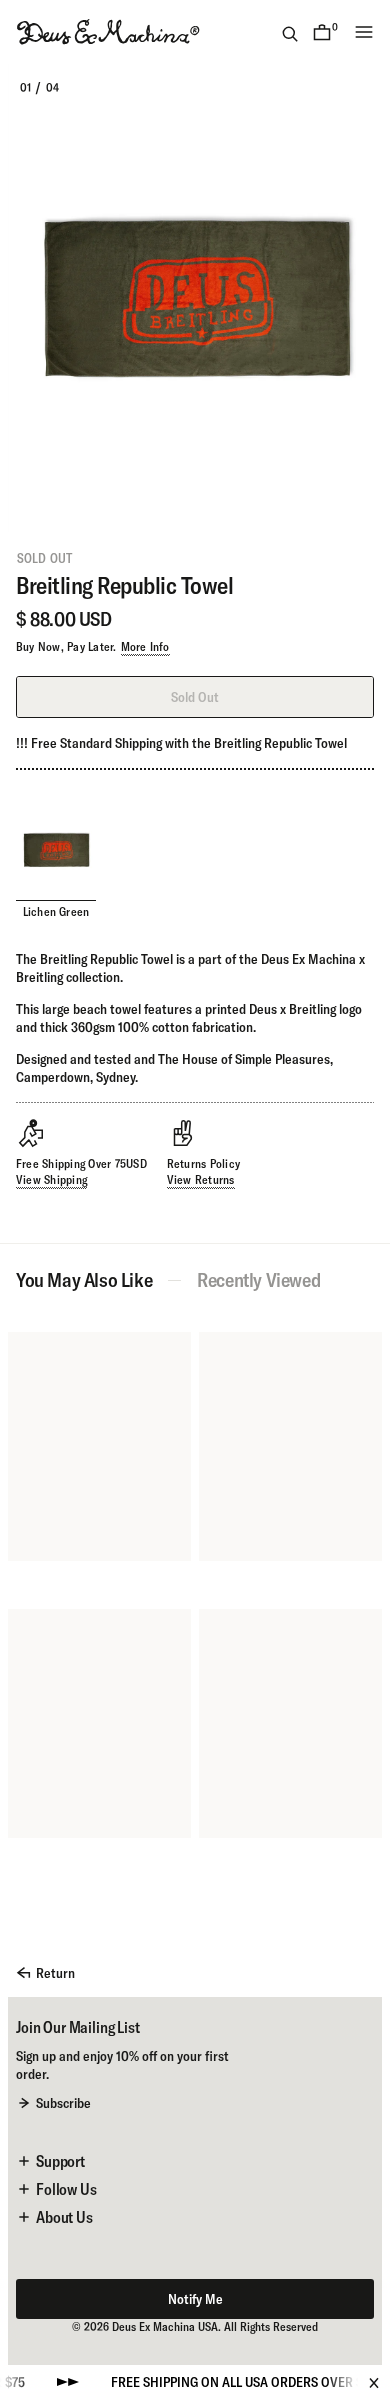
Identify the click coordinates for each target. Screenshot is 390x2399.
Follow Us (66, 2189)
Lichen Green (56, 911)
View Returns (201, 1179)
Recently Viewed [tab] (258, 1280)
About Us (64, 2217)
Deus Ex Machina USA (165, 2326)
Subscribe (63, 2103)
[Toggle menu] (364, 32)
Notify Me (195, 2299)
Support (60, 2161)
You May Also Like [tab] (84, 1280)
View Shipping (51, 1179)
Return (55, 1973)
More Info (145, 646)
